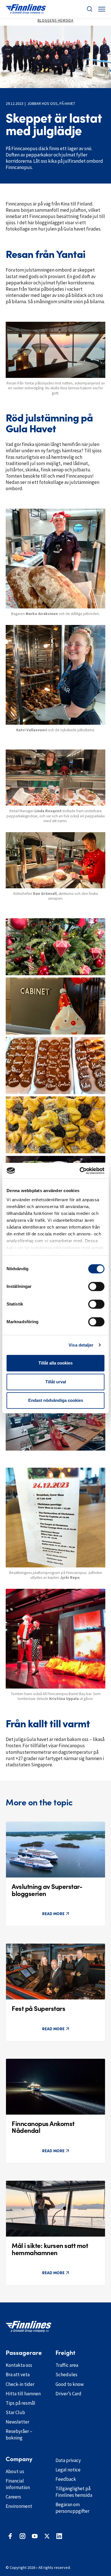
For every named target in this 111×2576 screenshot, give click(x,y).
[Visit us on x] (47, 2536)
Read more (53, 1914)
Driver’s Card (68, 2394)
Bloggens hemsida (55, 20)
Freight (65, 2353)
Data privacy (68, 2460)
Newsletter (18, 2422)
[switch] (96, 1286)
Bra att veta (18, 2375)
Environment (19, 2506)
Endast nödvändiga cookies (56, 1400)
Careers (13, 2497)
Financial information (18, 2484)
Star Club (15, 2412)
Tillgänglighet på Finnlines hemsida (74, 2492)
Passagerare (24, 2353)
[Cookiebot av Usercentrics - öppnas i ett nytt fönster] (80, 1171)
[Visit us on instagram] (22, 2536)
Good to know (70, 2384)
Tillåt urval (56, 1382)
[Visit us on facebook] (10, 2536)
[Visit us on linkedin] (59, 2536)
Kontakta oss (19, 2365)
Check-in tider (20, 2384)
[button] (90, 9)
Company (19, 2459)
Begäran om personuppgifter (72, 2508)
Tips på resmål (20, 2403)
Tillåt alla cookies (55, 1363)
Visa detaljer (81, 1345)
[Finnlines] (26, 9)
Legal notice (68, 2470)
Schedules (66, 2375)
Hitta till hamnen (23, 2394)
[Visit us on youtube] (35, 2536)
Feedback (66, 2479)
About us (15, 2471)
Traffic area (67, 2365)
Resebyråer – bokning (19, 2435)
